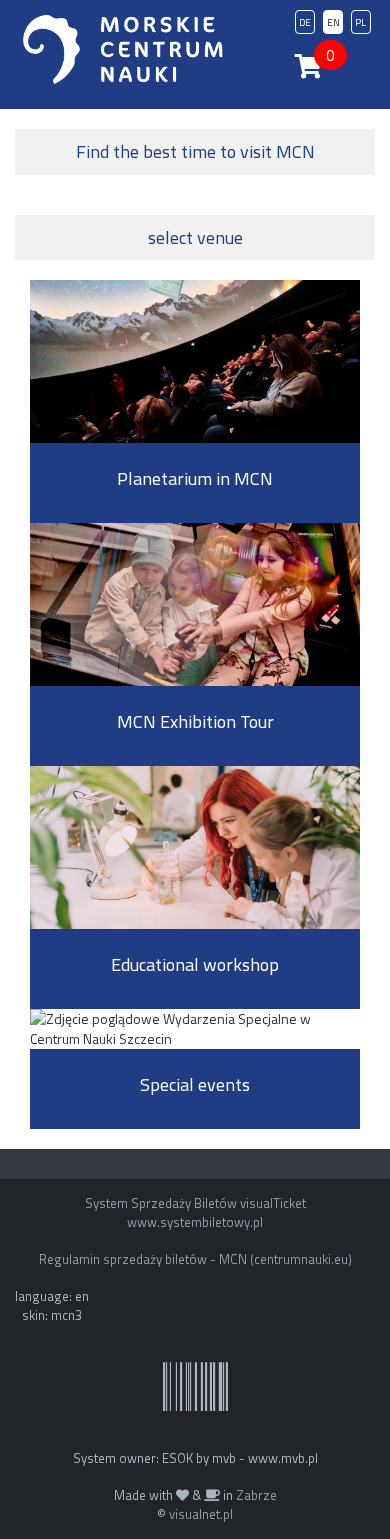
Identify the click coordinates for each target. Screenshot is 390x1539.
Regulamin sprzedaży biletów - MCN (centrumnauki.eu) (195, 1259)
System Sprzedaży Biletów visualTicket (195, 1203)
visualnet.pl (201, 1514)
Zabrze (256, 1495)
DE (305, 22)
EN (333, 22)
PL (360, 22)
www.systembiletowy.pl (195, 1222)
